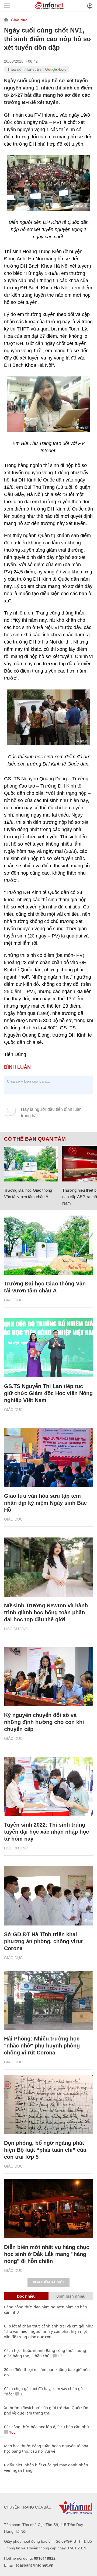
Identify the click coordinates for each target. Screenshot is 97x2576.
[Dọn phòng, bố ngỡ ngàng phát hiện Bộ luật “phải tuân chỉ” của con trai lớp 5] (48, 2104)
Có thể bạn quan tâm (35, 1139)
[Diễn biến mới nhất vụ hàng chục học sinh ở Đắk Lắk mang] (48, 2209)
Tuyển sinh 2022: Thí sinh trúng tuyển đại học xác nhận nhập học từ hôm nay (46, 1832)
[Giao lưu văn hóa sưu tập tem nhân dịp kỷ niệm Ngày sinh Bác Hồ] (48, 1457)
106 (12, 2432)
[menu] (7, 6)
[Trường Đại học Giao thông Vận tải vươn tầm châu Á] (31, 1164)
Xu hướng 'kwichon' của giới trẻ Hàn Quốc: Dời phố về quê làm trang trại (47, 2410)
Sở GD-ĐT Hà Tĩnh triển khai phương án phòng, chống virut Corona (43, 1941)
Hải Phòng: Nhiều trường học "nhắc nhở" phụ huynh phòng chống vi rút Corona (42, 2046)
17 (59, 2356)
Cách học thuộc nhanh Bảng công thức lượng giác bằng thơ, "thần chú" (45, 2353)
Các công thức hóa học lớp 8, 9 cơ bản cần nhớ (46, 2427)
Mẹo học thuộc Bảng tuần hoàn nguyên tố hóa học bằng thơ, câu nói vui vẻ (46, 2449)
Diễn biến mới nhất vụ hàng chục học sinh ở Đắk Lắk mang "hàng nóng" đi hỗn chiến (47, 2254)
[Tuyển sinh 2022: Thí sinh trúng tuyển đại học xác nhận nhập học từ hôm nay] (48, 1786)
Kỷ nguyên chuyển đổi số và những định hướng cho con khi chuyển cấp (44, 1722)
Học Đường (16, 1629)
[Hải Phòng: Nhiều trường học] (48, 2000)
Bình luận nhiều (71, 2296)
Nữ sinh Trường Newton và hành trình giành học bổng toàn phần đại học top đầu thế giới (46, 1612)
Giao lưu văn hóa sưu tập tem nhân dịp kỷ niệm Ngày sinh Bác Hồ (45, 1503)
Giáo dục (19, 20)
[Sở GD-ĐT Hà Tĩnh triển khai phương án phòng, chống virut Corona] (48, 1896)
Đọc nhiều (26, 2296)
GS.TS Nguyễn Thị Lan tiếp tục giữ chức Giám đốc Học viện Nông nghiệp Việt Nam (48, 1393)
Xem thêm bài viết (48, 2282)
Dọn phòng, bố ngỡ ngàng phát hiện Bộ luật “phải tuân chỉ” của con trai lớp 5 (45, 2150)
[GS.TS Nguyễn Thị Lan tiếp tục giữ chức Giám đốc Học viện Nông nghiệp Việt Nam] (48, 1348)
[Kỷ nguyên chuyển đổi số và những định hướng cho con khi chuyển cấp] (48, 1677)
